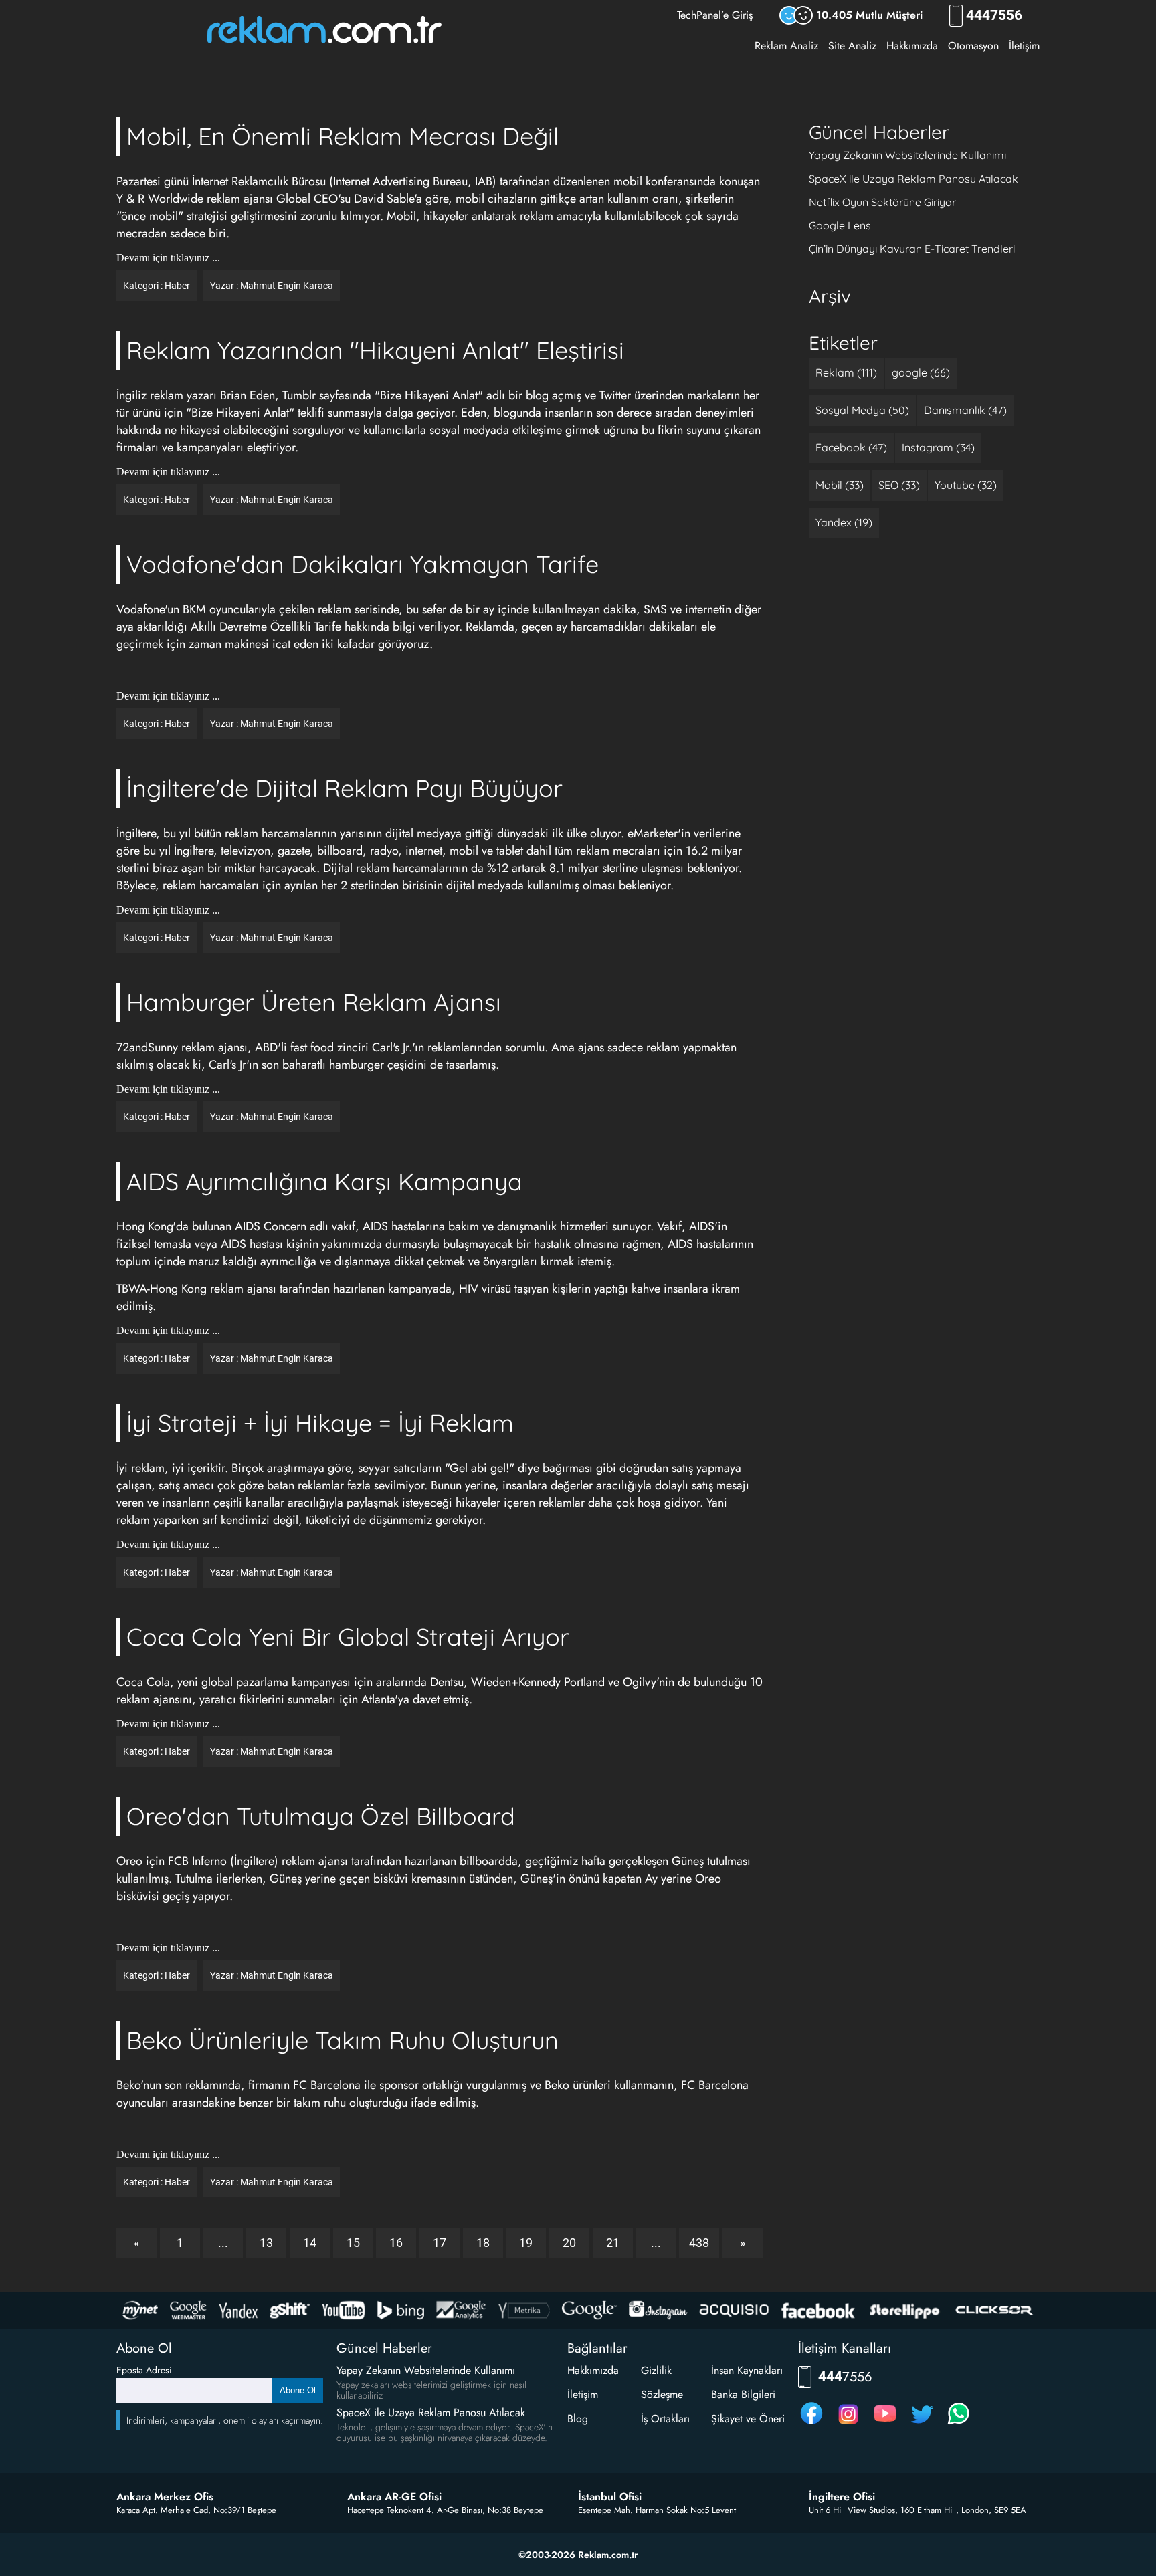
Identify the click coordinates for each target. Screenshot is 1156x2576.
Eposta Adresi (144, 2370)
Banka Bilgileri (743, 2394)
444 (994, 16)
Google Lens (840, 225)
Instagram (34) (938, 447)
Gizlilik (656, 2370)
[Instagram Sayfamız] (848, 2424)
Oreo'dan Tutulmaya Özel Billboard (321, 1816)
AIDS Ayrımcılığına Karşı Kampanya (324, 1181)
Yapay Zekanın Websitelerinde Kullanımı (907, 155)
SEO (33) (899, 485)
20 (569, 2243)
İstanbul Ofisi (610, 2497)
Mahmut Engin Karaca (287, 286)
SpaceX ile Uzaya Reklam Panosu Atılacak (913, 179)
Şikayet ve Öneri (748, 2419)
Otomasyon (973, 46)
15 (353, 2243)
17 (440, 2243)
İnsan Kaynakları (747, 2370)
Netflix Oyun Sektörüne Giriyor (882, 202)
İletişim (1024, 46)
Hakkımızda (912, 46)
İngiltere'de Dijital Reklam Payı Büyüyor (345, 788)
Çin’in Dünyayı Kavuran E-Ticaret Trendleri (912, 249)
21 (613, 2243)
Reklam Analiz (786, 46)
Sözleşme (662, 2394)
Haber (177, 286)
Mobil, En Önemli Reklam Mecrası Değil (343, 136)
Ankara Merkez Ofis (165, 2497)
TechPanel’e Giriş (715, 15)
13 (266, 2243)
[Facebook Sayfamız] (811, 2424)
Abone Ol (298, 2390)
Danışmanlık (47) (965, 410)
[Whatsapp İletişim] (959, 2424)
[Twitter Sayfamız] (922, 2424)
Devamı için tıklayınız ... (168, 258)
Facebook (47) (851, 447)
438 (699, 2243)
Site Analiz (852, 46)
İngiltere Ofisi (842, 2497)
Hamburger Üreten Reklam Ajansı (314, 1002)
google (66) (921, 372)
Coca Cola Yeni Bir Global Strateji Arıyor (348, 1637)
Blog (578, 2419)
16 (396, 2243)
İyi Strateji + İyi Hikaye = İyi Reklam (320, 1423)
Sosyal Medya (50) (862, 410)
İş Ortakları (665, 2419)
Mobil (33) (840, 485)
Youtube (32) (966, 485)
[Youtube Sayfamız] (885, 2424)
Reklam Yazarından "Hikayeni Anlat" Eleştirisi (375, 350)
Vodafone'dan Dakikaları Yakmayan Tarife (363, 564)
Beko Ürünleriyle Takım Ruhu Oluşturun (343, 2040)
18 (483, 2243)
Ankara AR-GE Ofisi (394, 2497)
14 (310, 2243)
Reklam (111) (846, 372)
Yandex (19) (844, 522)
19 (526, 2243)
